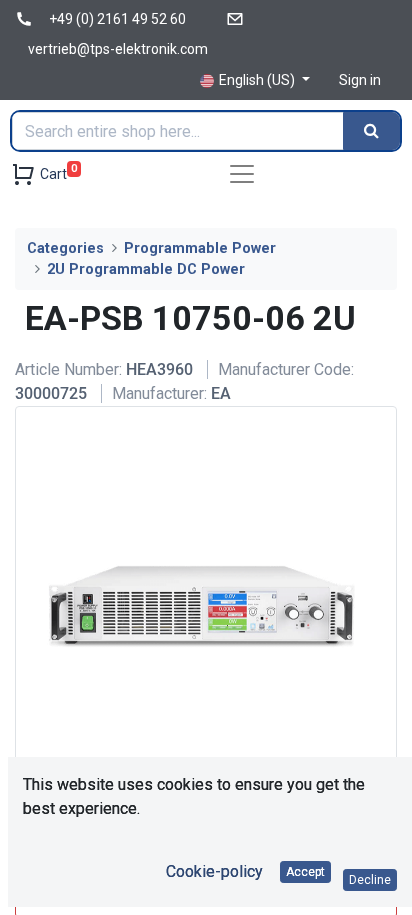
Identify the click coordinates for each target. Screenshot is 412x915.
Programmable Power (200, 248)
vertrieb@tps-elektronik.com (118, 49)
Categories (65, 248)
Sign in (360, 80)
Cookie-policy (214, 871)
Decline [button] (370, 880)
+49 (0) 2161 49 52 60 (117, 19)
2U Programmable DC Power (146, 269)
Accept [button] (305, 872)
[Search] (371, 131)
